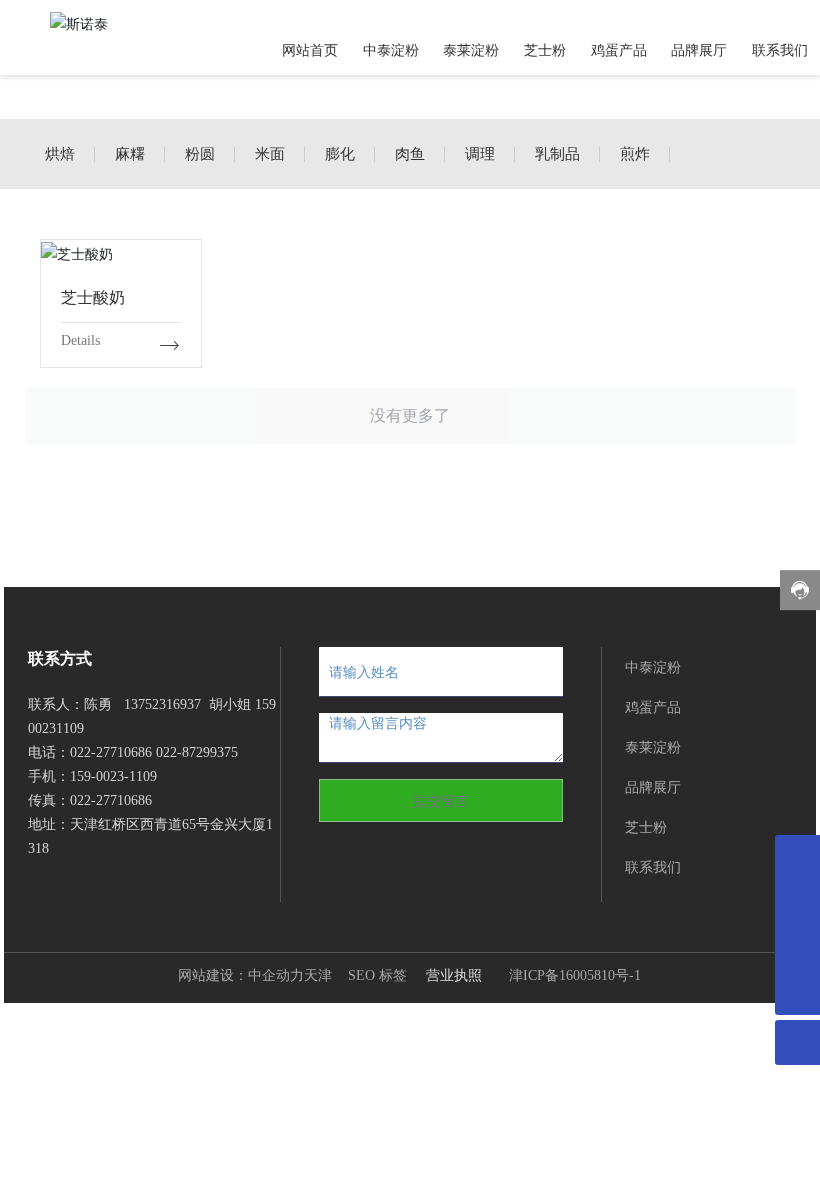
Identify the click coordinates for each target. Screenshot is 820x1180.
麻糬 (130, 154)
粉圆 (200, 154)
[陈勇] (797, 857)
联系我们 (653, 866)
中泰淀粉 (653, 666)
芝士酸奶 (121, 251)
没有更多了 (410, 415)
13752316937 (162, 704)
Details (80, 340)
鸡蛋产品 (653, 706)
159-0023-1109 (115, 776)
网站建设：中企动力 (241, 975)
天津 (318, 975)
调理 (480, 154)
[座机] (797, 947)
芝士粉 (646, 826)
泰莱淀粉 (653, 746)
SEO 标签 (377, 975)
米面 (270, 154)
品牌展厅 (653, 786)
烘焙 (60, 154)
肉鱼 (410, 154)
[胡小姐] (797, 902)
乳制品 (557, 154)
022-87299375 (197, 752)
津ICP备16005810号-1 (575, 975)
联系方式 (60, 658)
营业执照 (454, 974)
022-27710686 (111, 752)
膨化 (340, 154)
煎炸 (635, 154)
